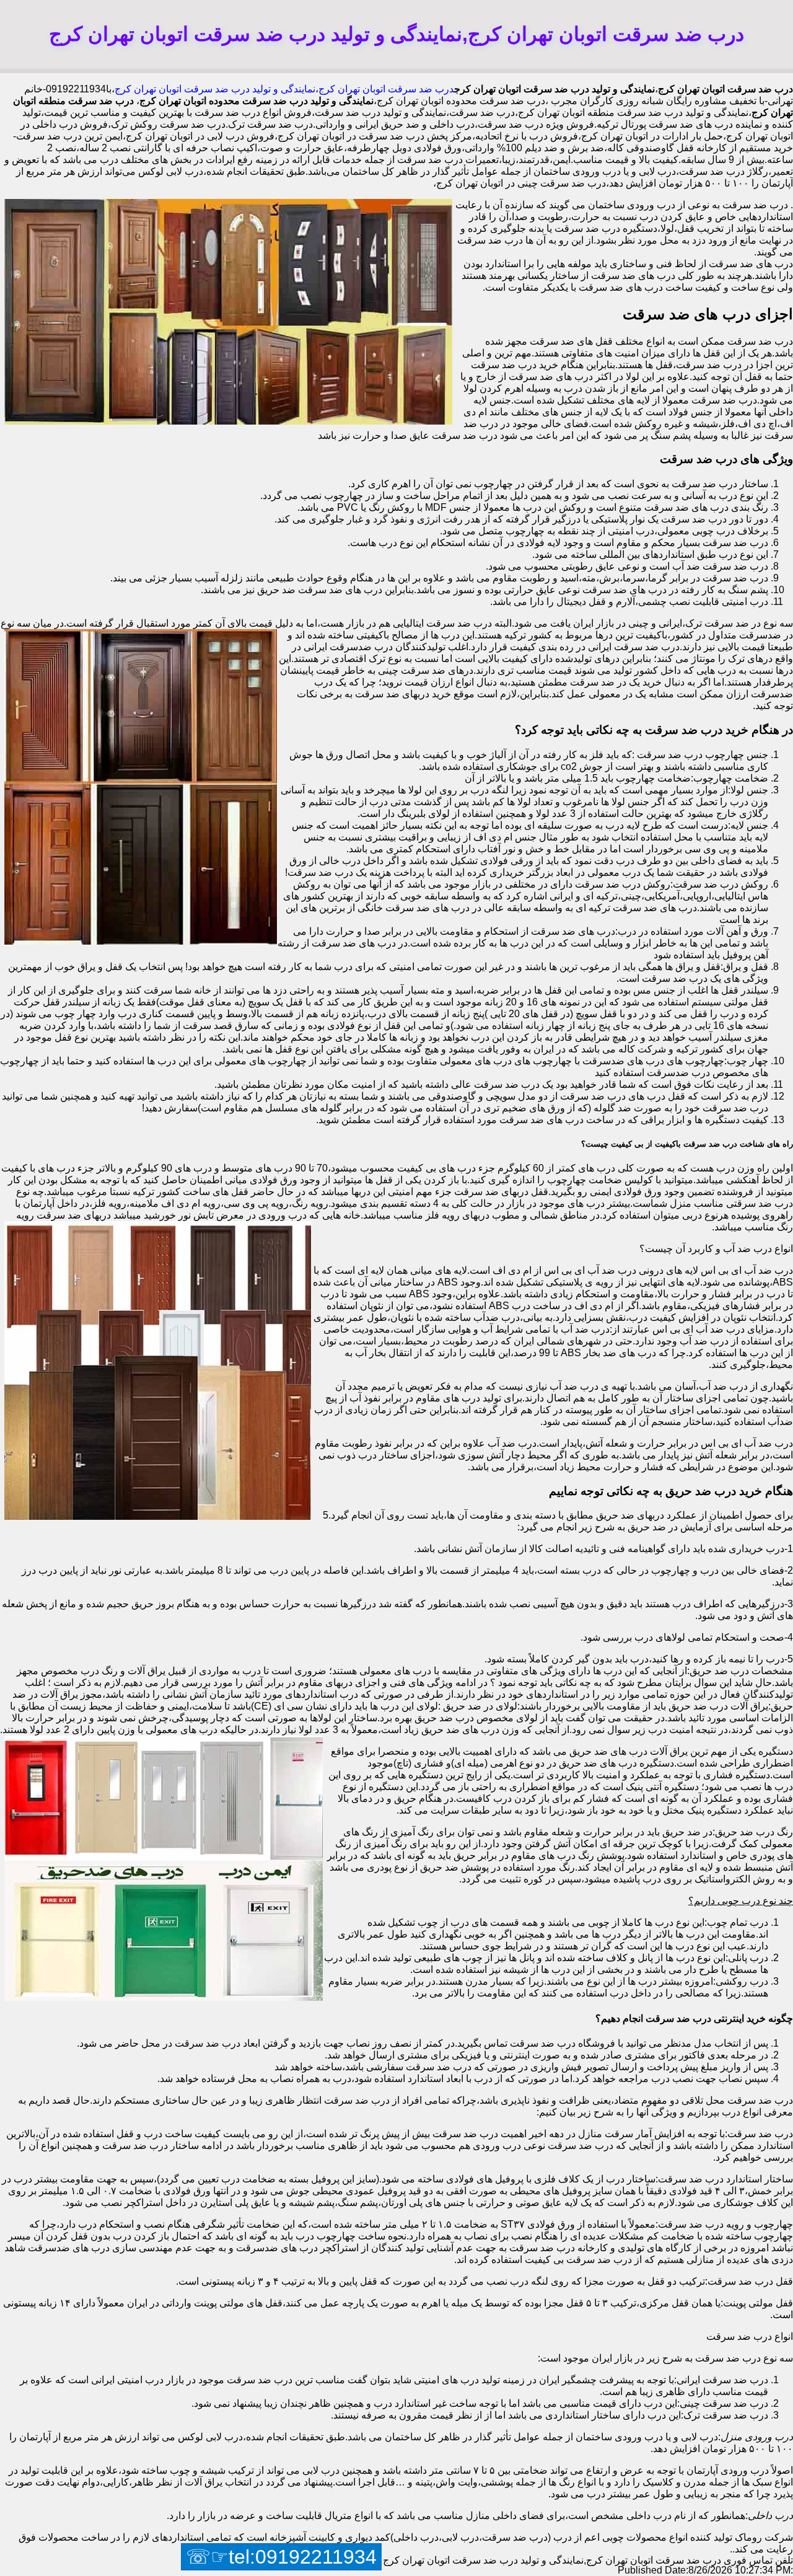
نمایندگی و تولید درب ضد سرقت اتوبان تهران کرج (215, 89)
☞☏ (281, 2557)
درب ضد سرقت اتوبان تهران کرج (386, 89)
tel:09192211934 (303, 2557)
